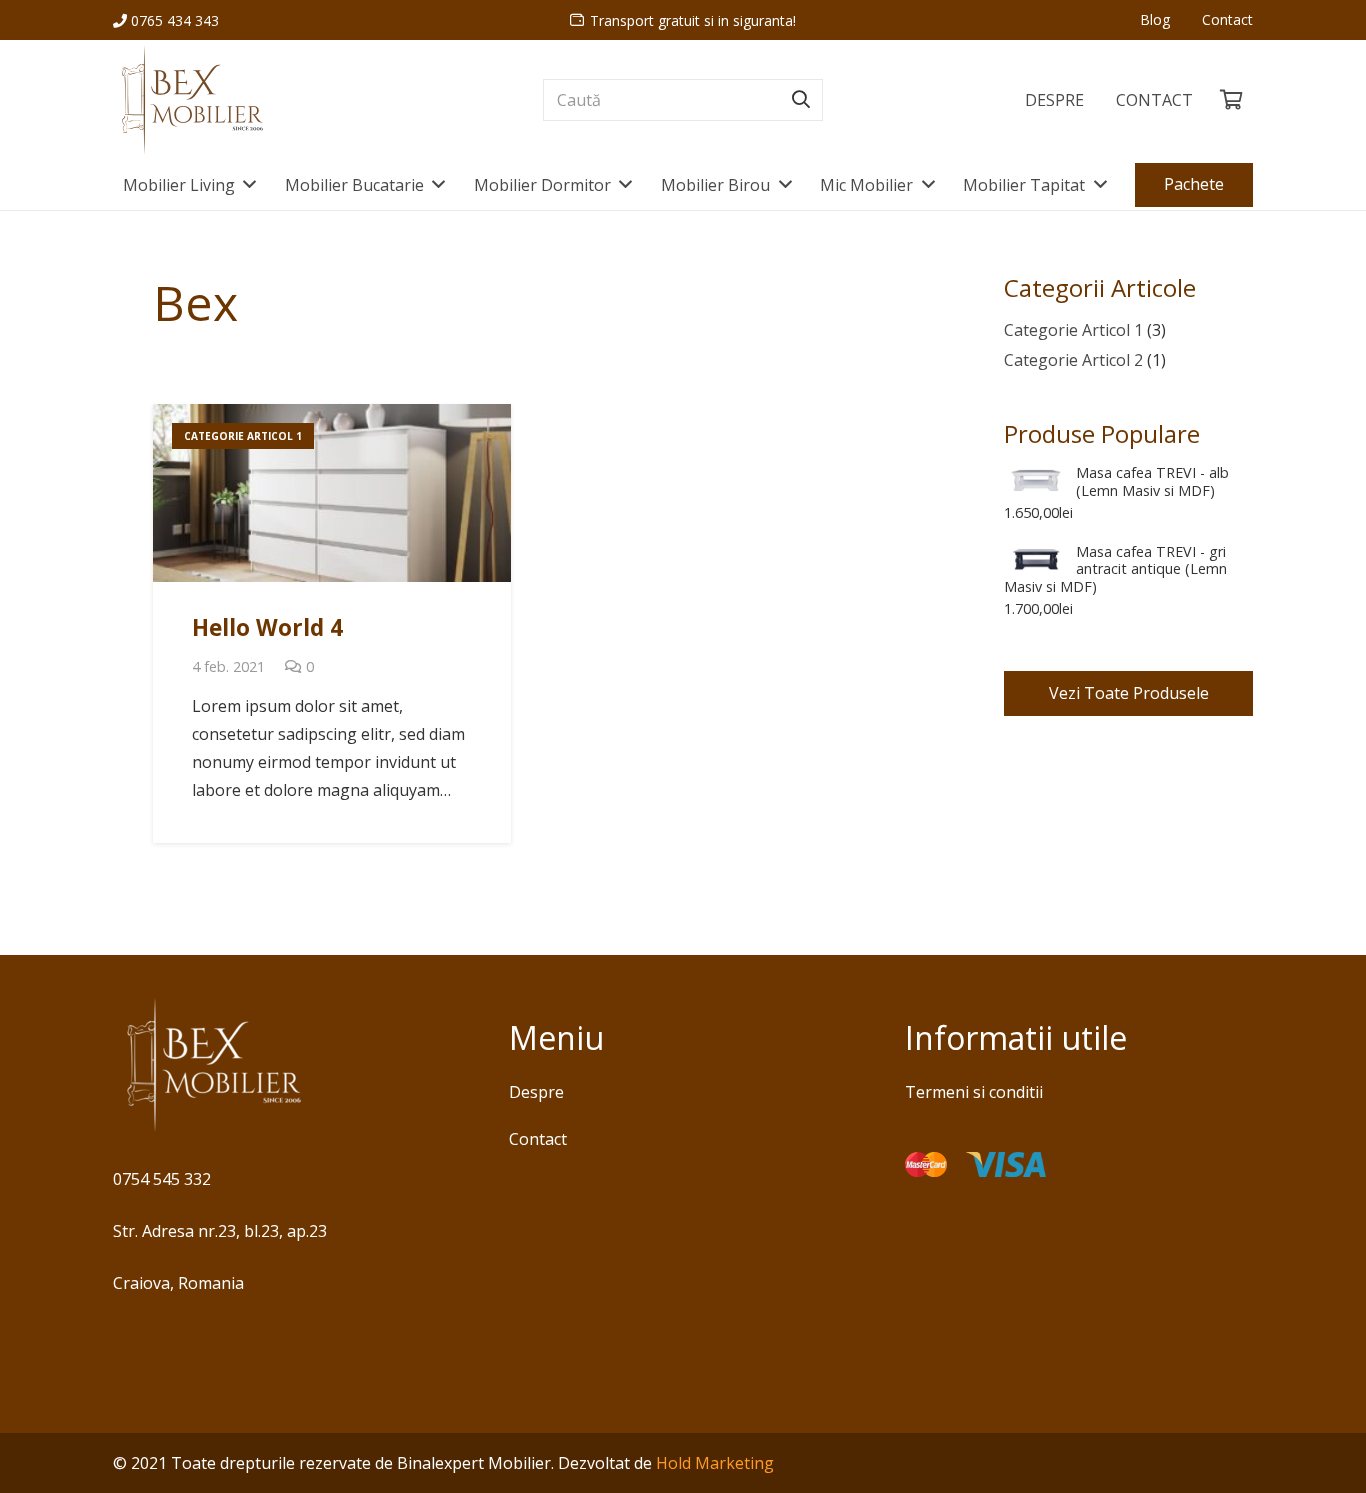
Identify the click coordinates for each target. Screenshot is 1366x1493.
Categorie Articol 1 (1073, 330)
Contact (1227, 19)
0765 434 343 (173, 20)
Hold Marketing (715, 1463)
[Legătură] (191, 100)
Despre (536, 1092)
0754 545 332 (162, 1179)
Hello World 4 (267, 627)
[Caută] (801, 100)
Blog (1155, 19)
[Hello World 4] (332, 493)
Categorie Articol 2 (1073, 360)
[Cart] (1231, 100)
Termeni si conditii (974, 1092)
